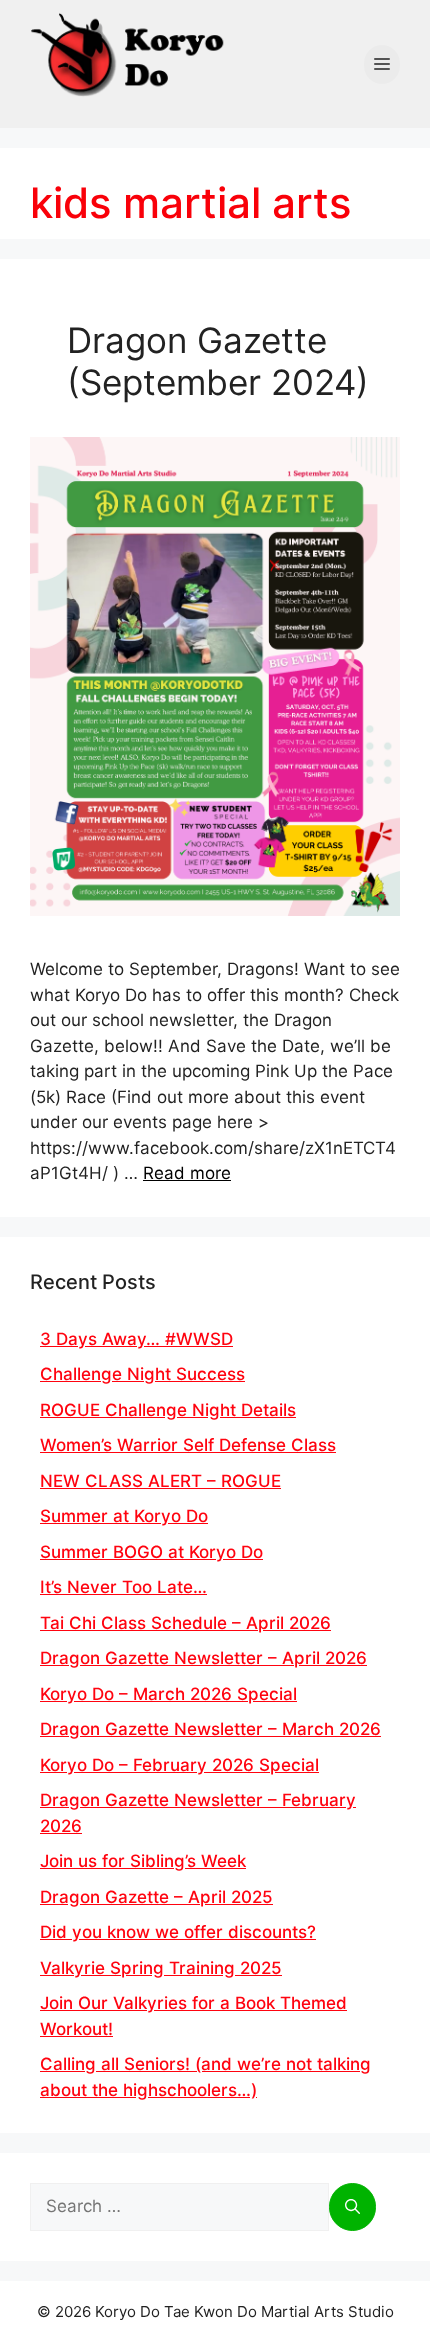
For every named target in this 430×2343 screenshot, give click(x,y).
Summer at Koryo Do (124, 1516)
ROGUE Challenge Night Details (168, 1410)
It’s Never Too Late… (123, 1587)
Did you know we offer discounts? (178, 1932)
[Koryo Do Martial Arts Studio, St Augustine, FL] (130, 50)
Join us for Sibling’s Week (143, 1861)
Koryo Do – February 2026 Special (179, 1765)
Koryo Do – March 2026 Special (168, 1694)
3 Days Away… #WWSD (136, 1339)
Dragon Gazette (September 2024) (218, 361)
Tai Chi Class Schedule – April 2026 (185, 1623)
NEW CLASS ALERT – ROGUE (160, 1481)
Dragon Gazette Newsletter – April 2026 (203, 1658)
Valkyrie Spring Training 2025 (161, 1968)
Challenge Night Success (142, 1374)
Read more (187, 1173)
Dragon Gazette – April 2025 (156, 1897)
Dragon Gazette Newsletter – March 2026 (210, 1729)
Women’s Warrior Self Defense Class (188, 1445)
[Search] (352, 2207)
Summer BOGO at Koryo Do (151, 1552)
